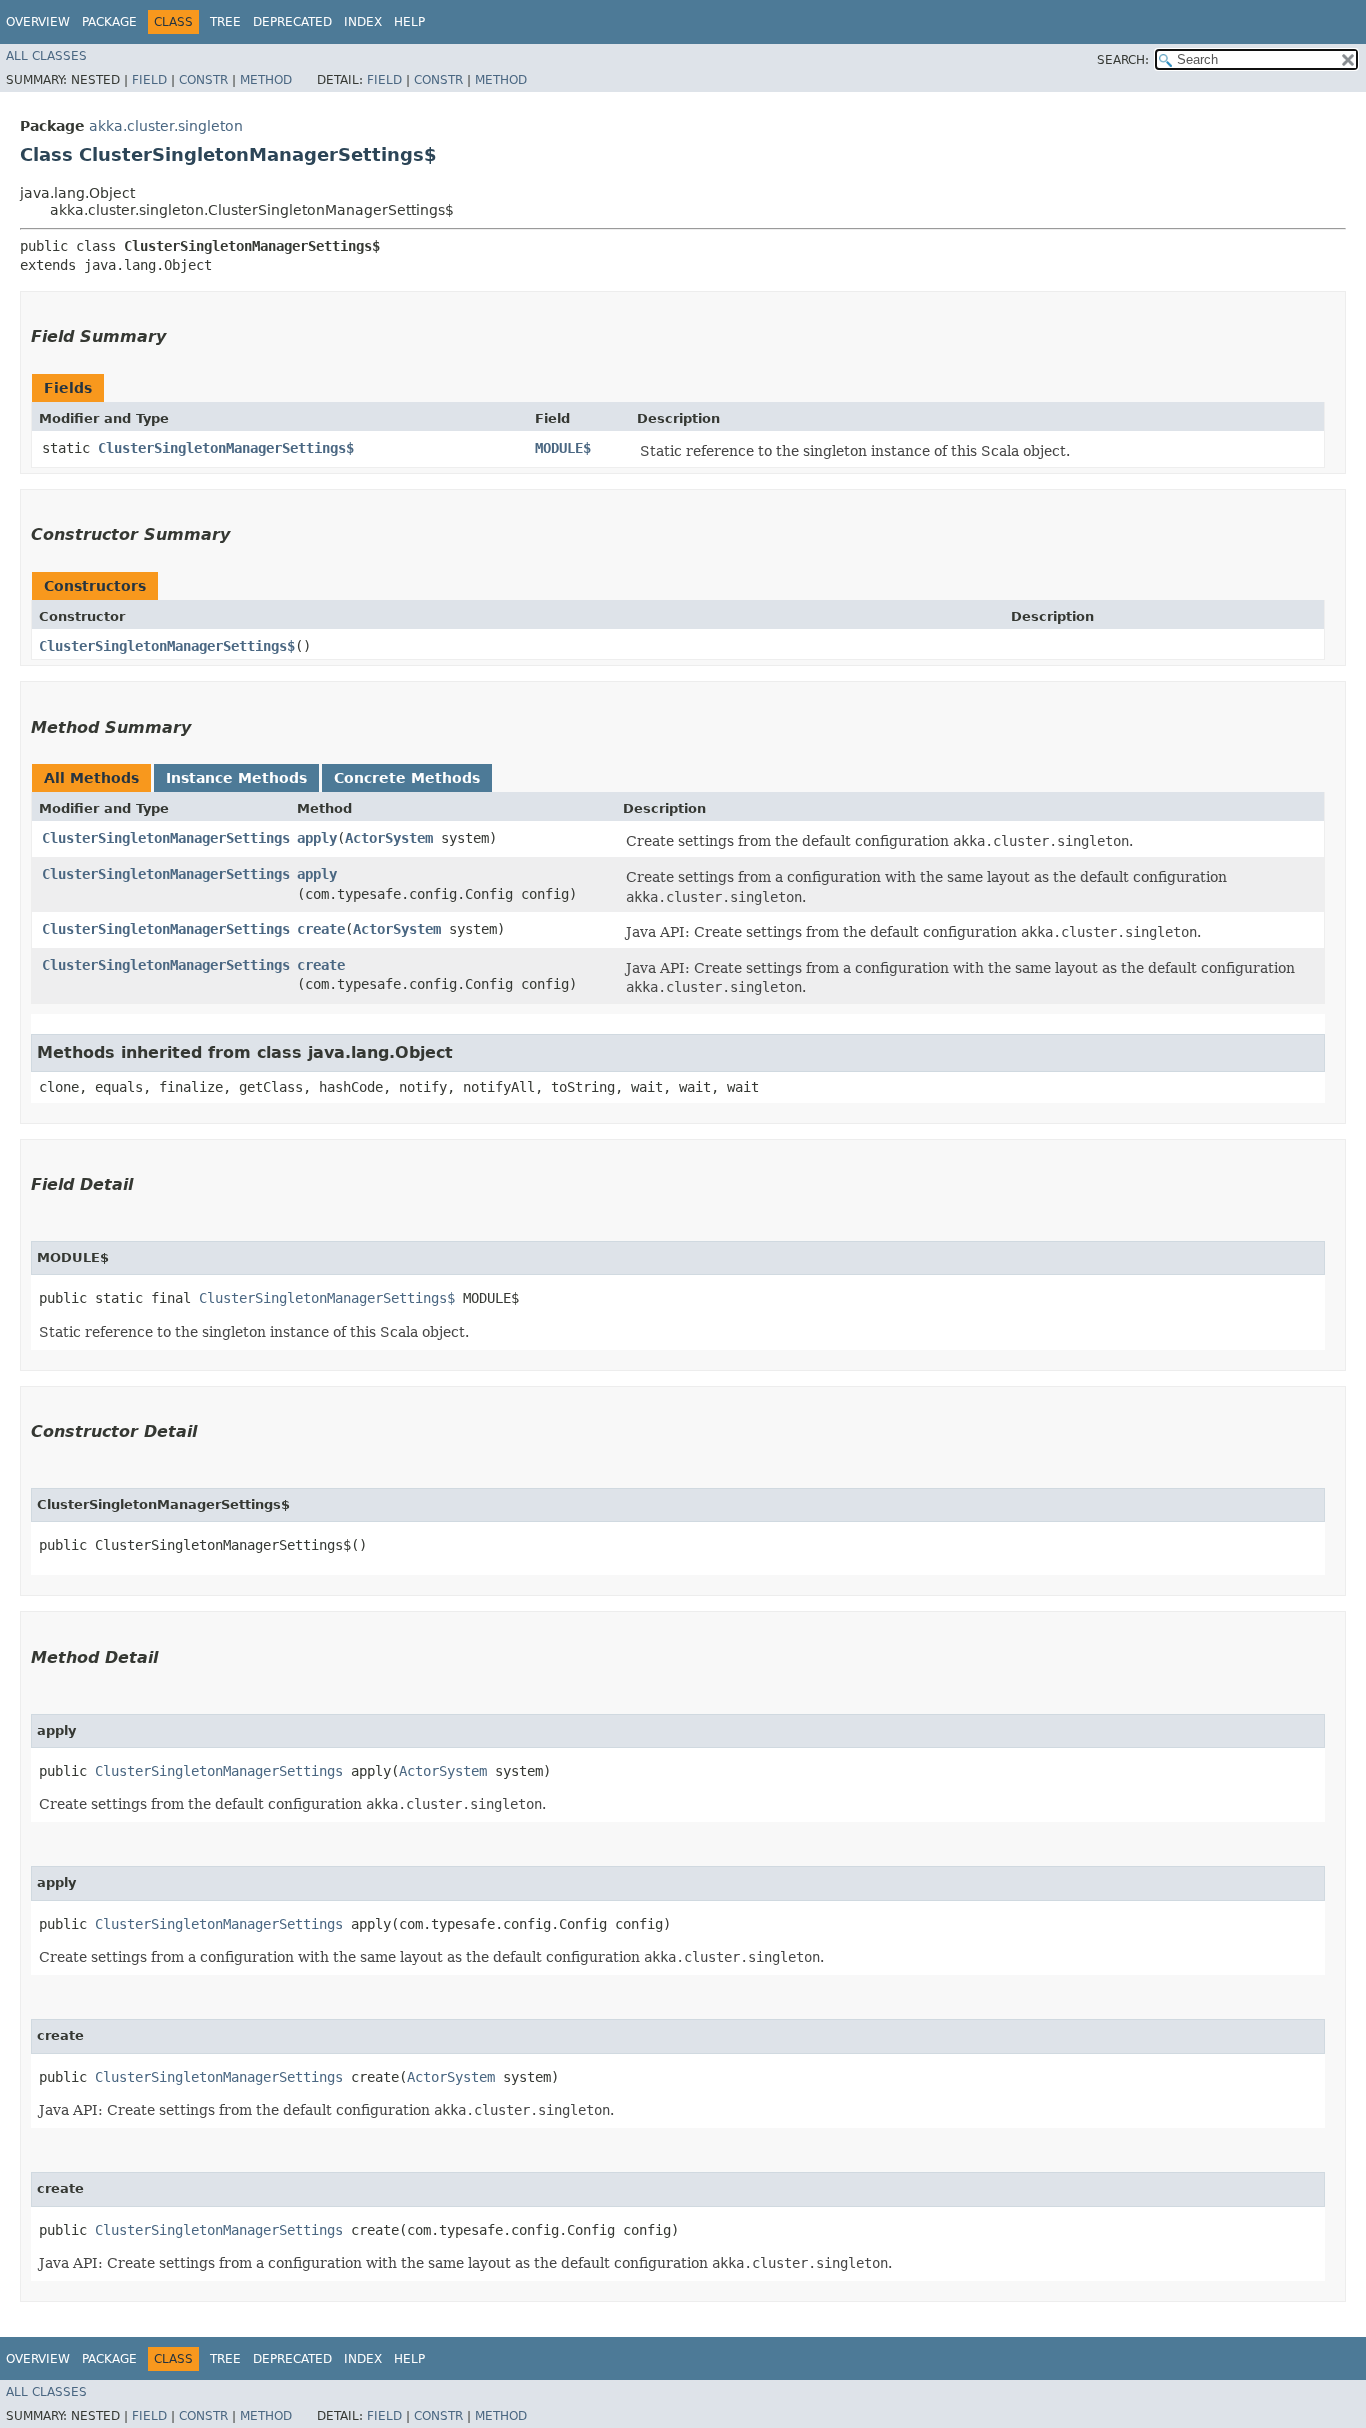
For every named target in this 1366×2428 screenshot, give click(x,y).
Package (109, 22)
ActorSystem (389, 838)
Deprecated (292, 22)
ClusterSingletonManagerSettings (166, 838)
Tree (225, 22)
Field (149, 80)
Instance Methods (236, 778)
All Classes (46, 56)
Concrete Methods (407, 778)
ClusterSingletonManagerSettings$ (226, 448)
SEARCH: (1123, 60)
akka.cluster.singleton (166, 126)
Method (266, 80)
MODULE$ (563, 448)
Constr (203, 80)
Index (363, 22)
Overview (38, 22)
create (321, 929)
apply (317, 838)
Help (409, 22)
